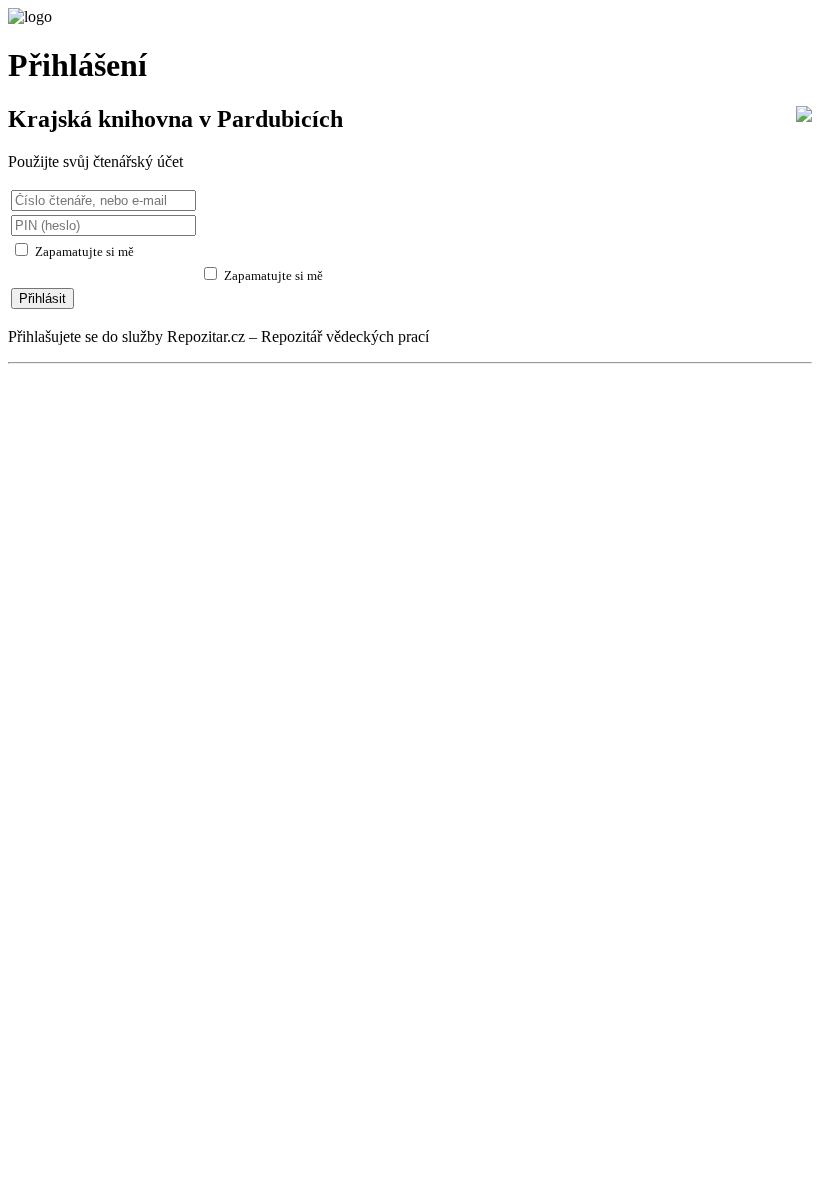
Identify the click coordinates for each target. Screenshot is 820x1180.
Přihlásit (42, 298)
